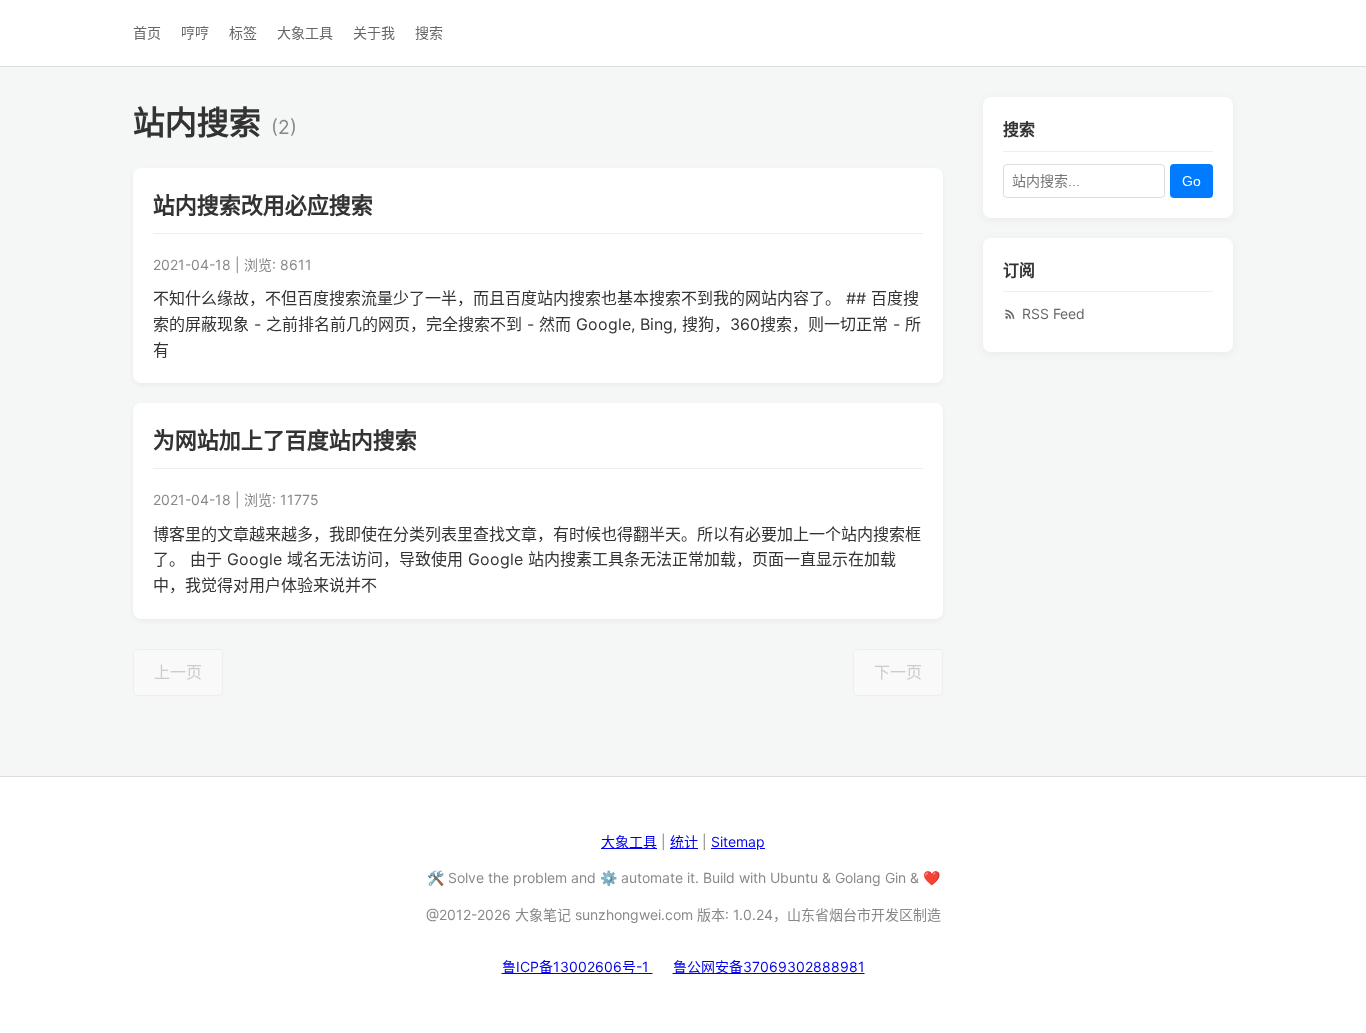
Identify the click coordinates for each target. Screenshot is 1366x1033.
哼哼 (195, 32)
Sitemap (738, 841)
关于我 (374, 32)
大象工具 (305, 32)
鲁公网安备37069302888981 (769, 966)
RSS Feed (1053, 313)
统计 (684, 841)
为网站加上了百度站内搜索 (285, 440)
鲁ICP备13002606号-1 (577, 966)
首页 (147, 32)
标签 (243, 32)
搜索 (429, 32)
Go (1191, 180)
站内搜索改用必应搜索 (263, 205)
